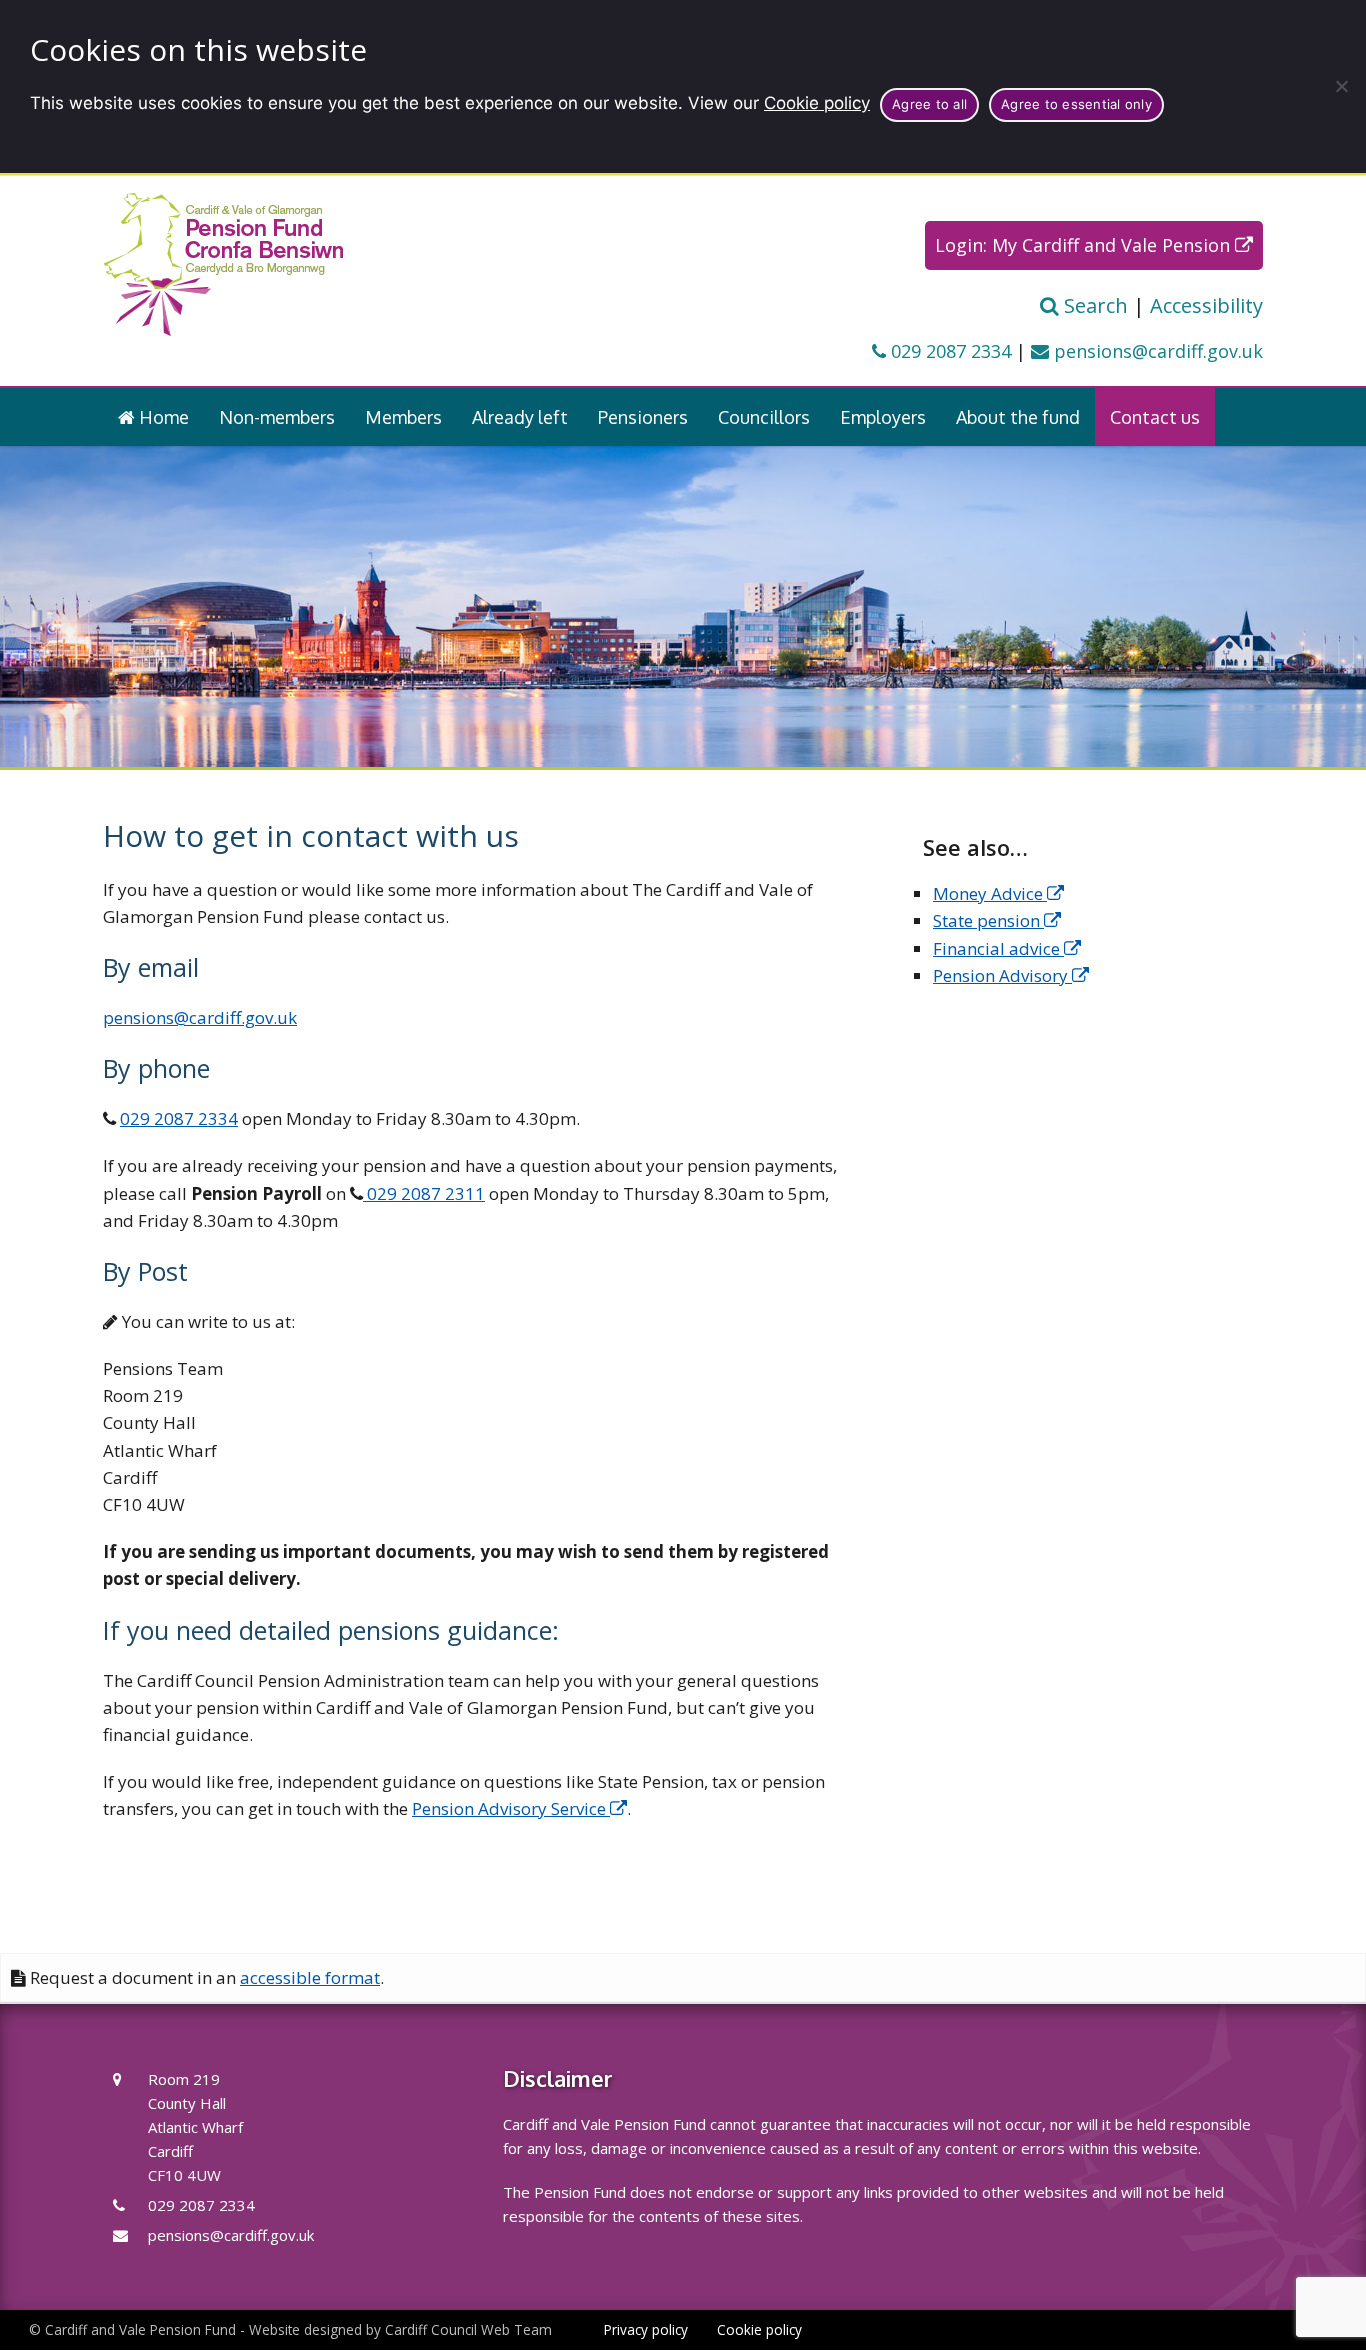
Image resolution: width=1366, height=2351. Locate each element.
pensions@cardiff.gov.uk (1156, 351)
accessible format (310, 1977)
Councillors (764, 417)
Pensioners (643, 417)
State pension (988, 920)
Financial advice (998, 948)
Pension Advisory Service (511, 1809)
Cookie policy (817, 103)
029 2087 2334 (948, 351)
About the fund (1018, 417)
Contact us (1155, 417)
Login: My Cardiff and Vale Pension (1085, 245)
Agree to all (929, 104)
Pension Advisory (1002, 975)
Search (1093, 305)
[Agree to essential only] (1341, 86)
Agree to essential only (1076, 104)
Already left (520, 417)
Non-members (277, 417)
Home (162, 417)
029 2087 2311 (424, 1193)
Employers (883, 417)
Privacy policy (646, 2329)
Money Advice (990, 893)
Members (403, 417)
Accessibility (1206, 305)
